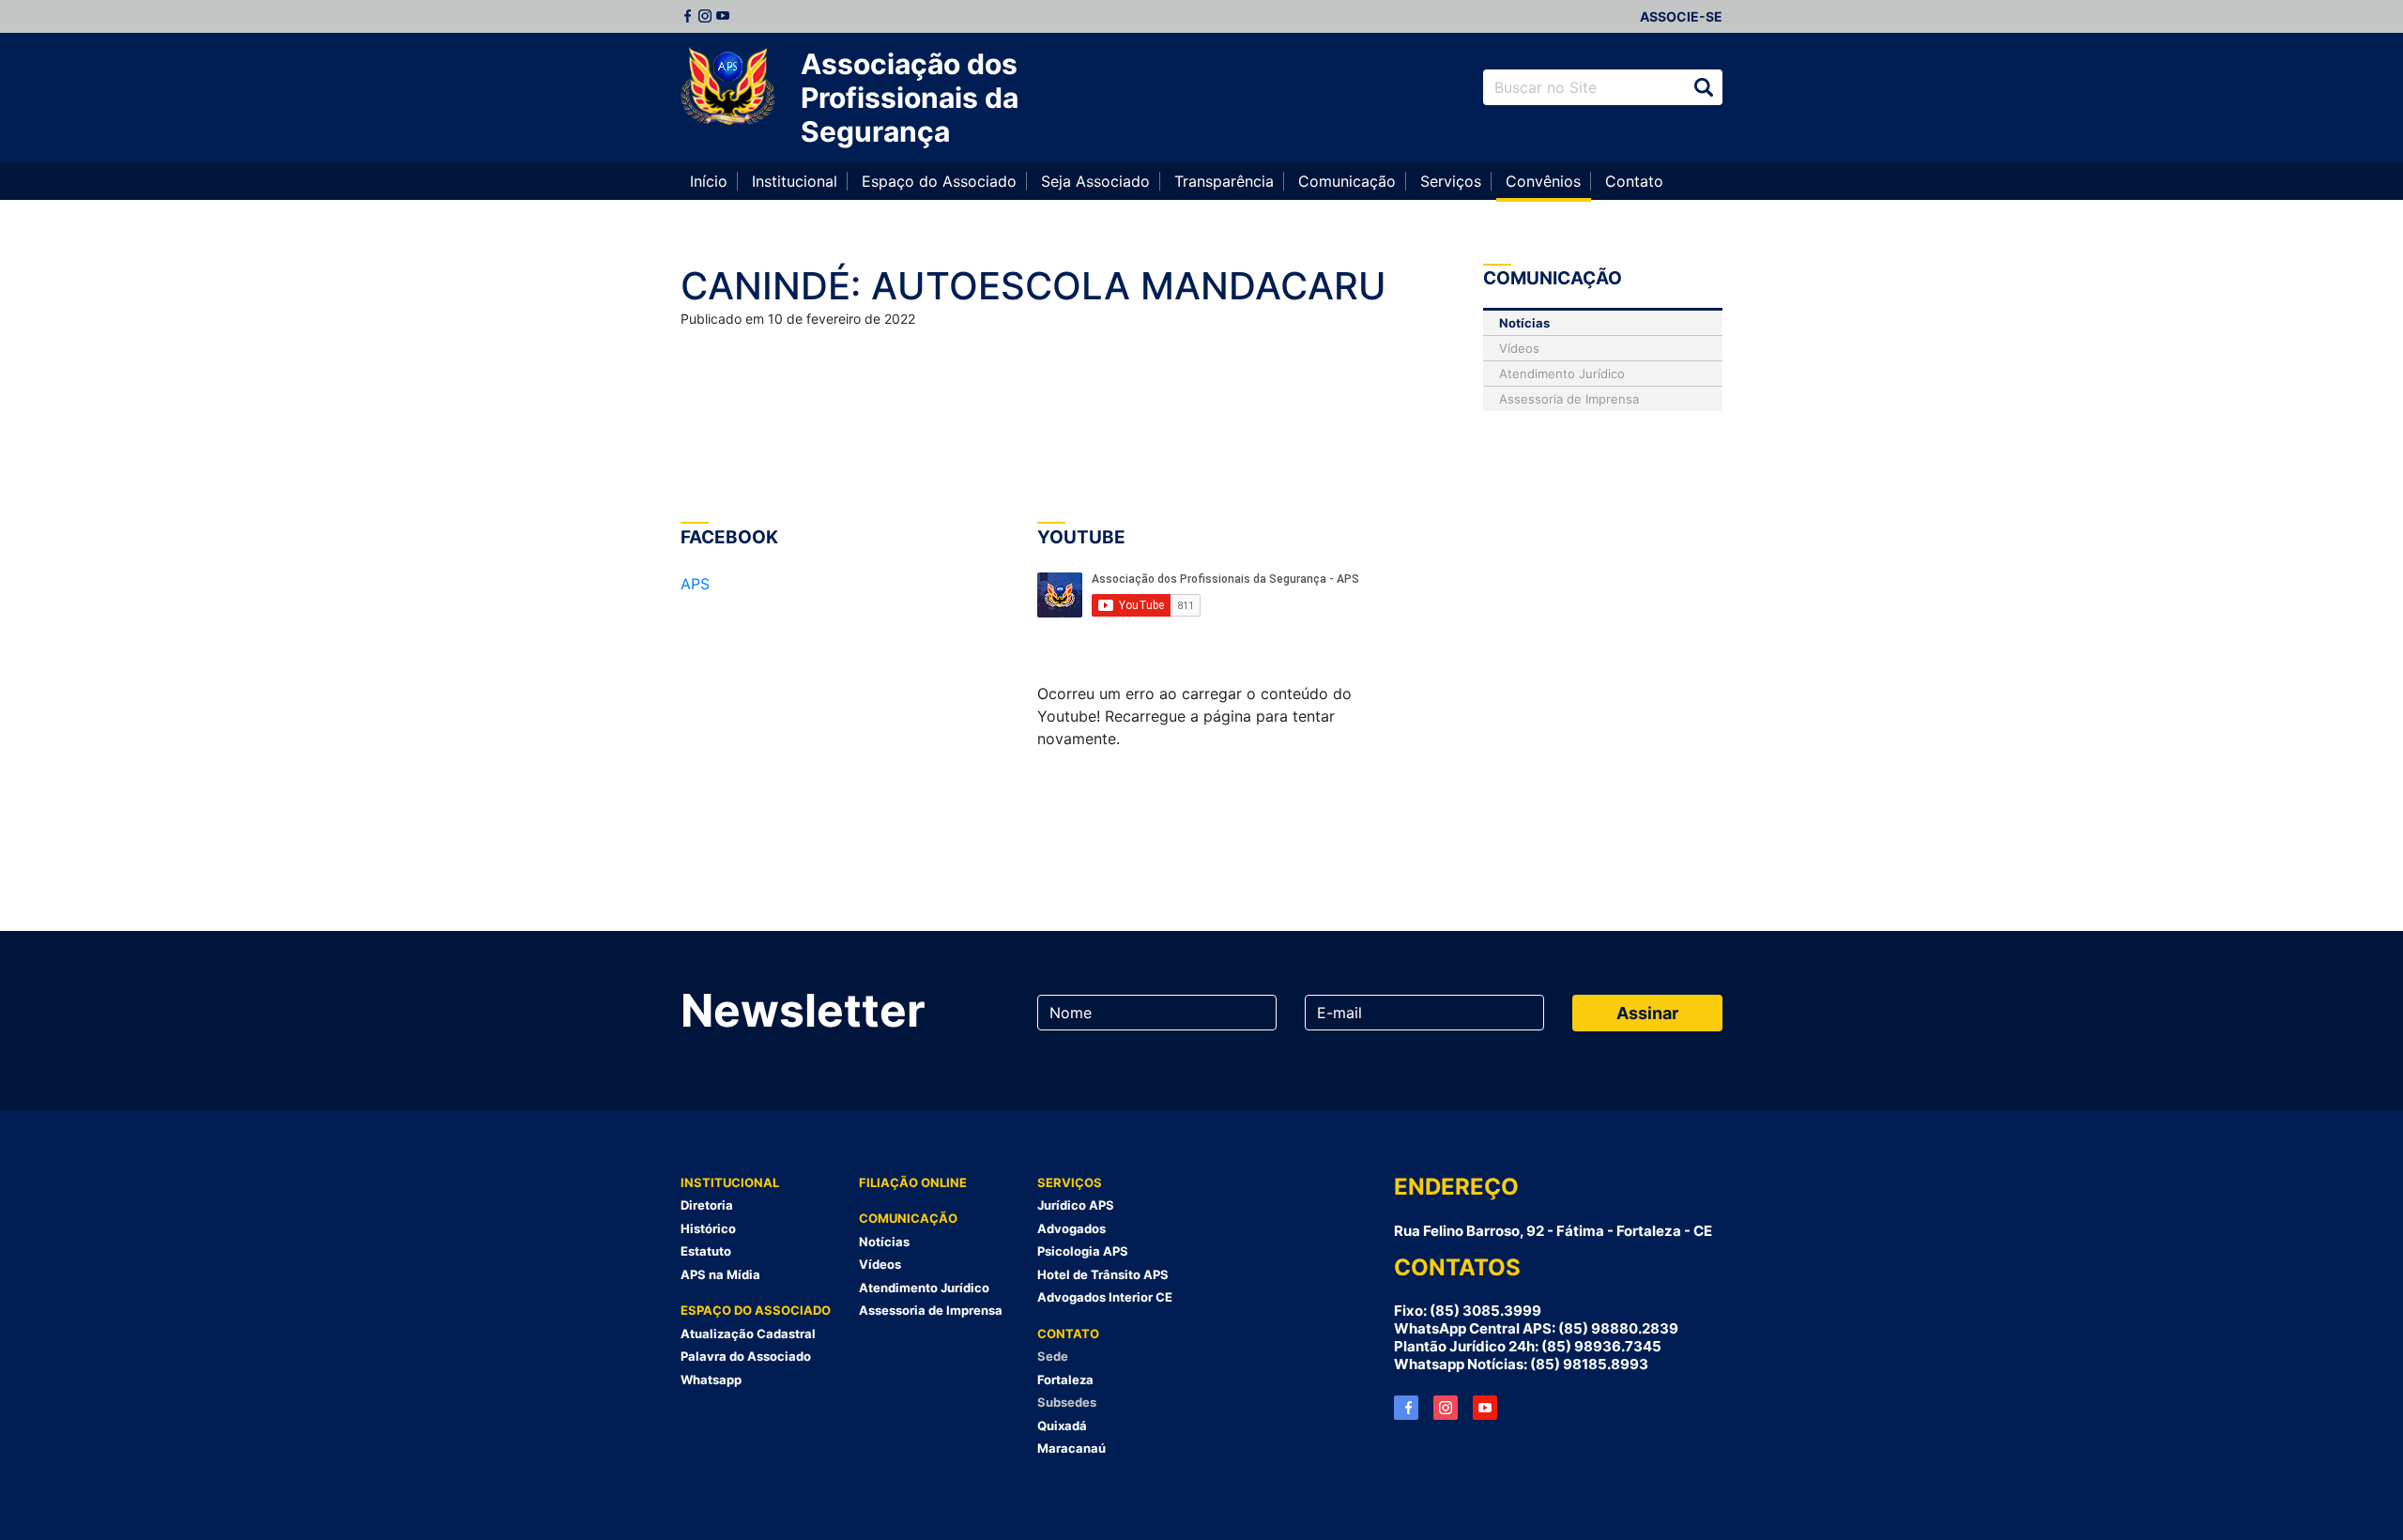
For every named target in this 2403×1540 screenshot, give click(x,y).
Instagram (705, 16)
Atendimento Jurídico (1562, 374)
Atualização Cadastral (748, 1334)
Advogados (1071, 1228)
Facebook (687, 16)
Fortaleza (1065, 1380)
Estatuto (706, 1251)
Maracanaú (1071, 1448)
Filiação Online (913, 1182)
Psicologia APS (1083, 1251)
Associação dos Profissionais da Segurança (910, 98)
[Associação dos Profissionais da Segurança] (727, 87)
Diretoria (707, 1205)
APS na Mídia (720, 1274)
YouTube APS (1485, 1408)
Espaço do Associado (939, 181)
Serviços (1451, 181)
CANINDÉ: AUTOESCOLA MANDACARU (1033, 286)
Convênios (1543, 181)
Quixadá (1062, 1426)
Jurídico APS (1076, 1205)
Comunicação (1347, 181)
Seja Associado (1095, 181)
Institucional (795, 181)
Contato (1634, 181)
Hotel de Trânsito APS (1103, 1274)
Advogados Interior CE (1105, 1297)
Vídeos (1519, 348)
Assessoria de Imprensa (1569, 399)
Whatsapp (711, 1380)
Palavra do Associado (746, 1356)
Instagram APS (1446, 1408)
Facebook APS (1406, 1408)
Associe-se (1681, 16)
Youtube (723, 16)
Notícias (1524, 323)
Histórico (708, 1228)
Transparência (1224, 181)
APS (695, 584)
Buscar (1704, 87)
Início (709, 181)
